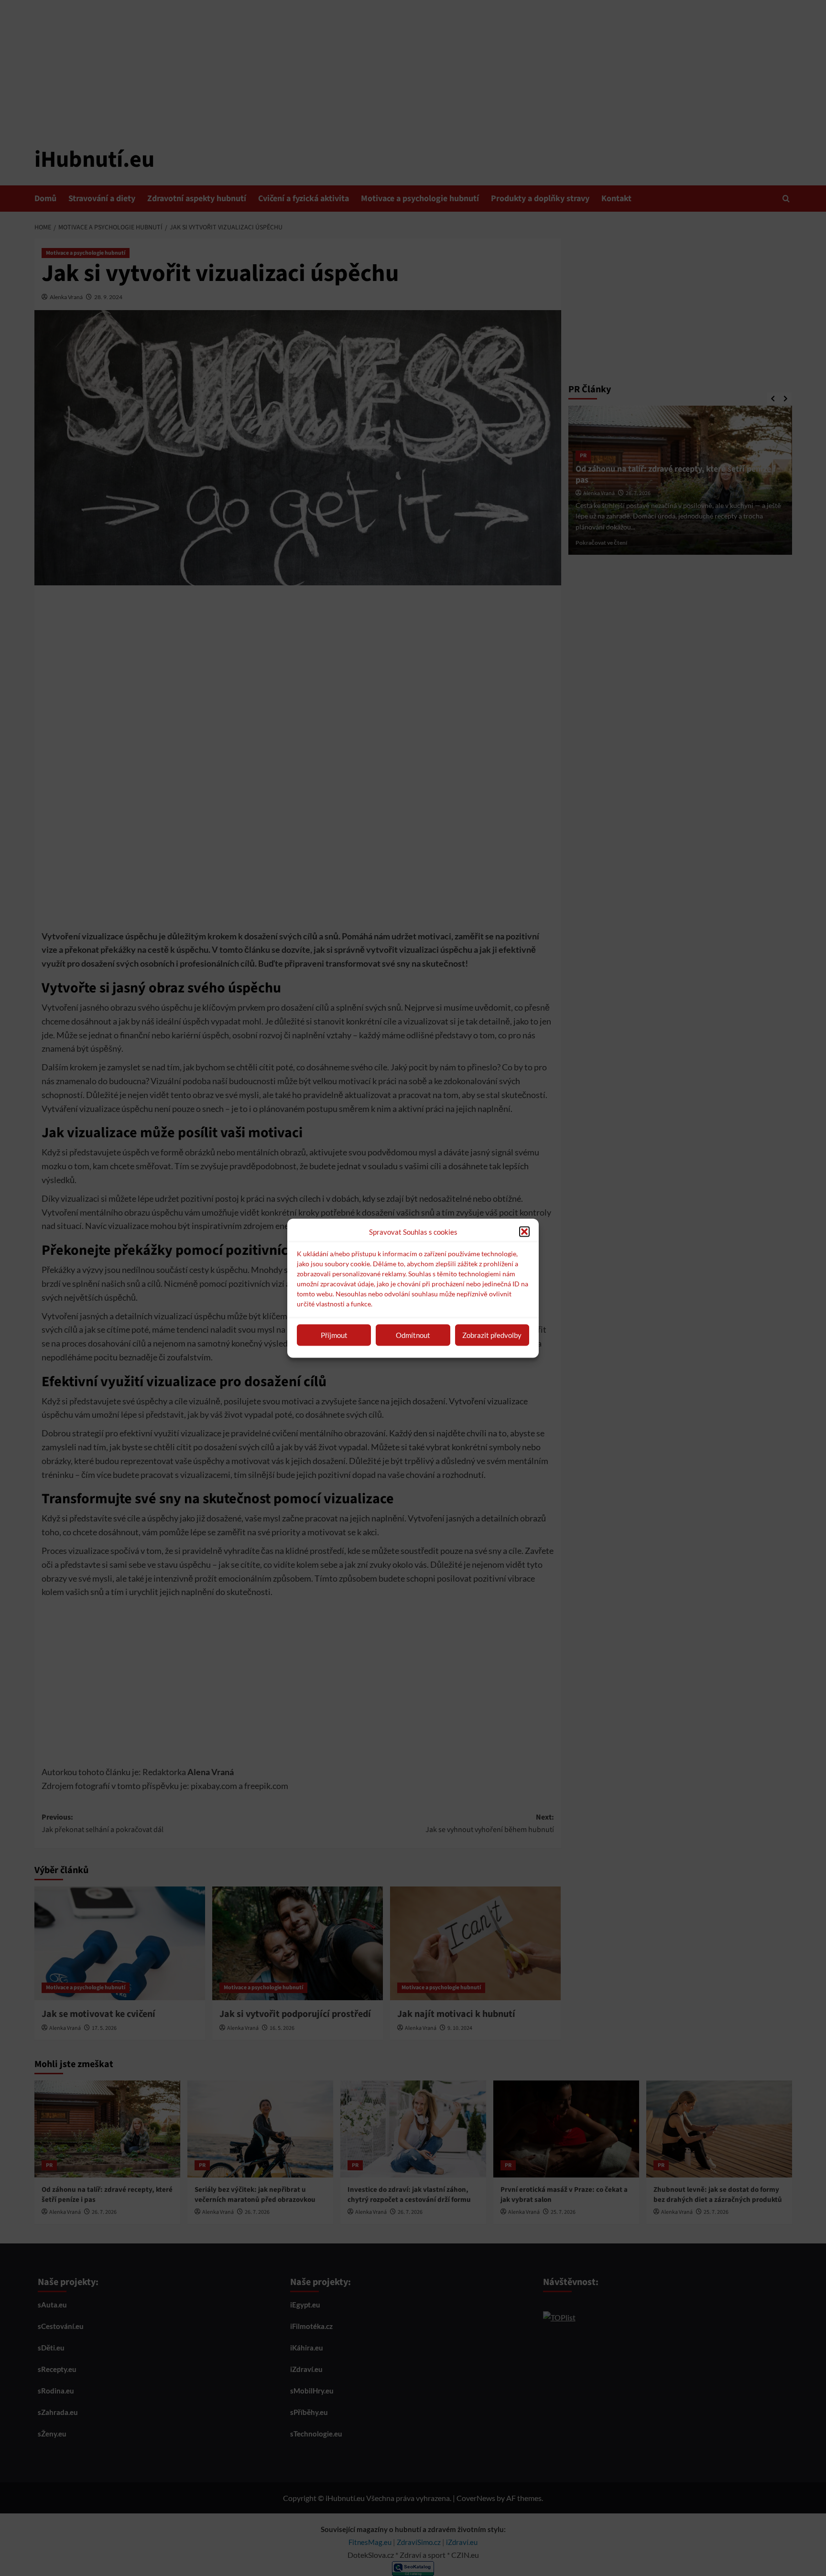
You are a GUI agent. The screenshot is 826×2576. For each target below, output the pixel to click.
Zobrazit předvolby (492, 1335)
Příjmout (334, 1335)
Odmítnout (413, 1335)
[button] (524, 1231)
